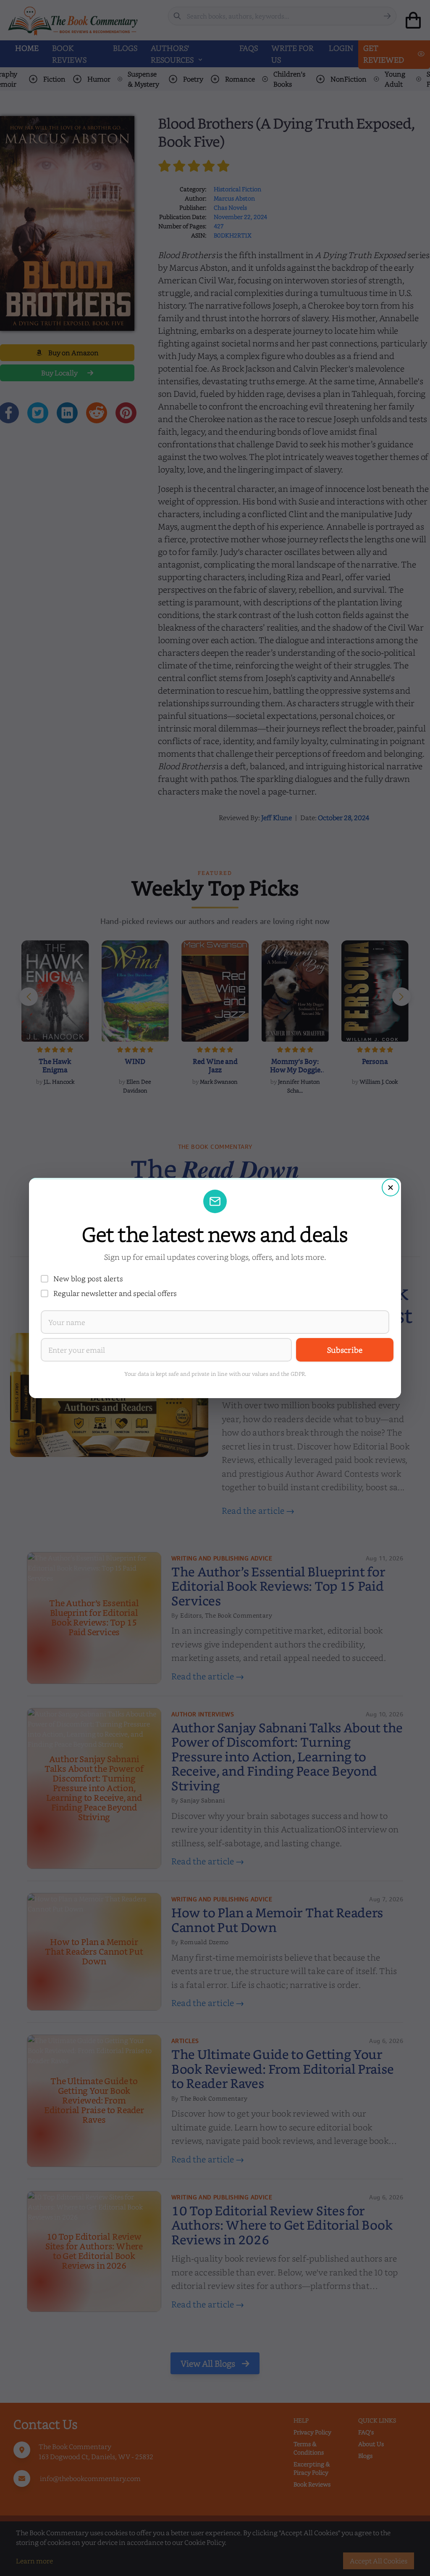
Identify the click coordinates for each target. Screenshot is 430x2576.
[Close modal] (391, 1188)
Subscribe (345, 1350)
